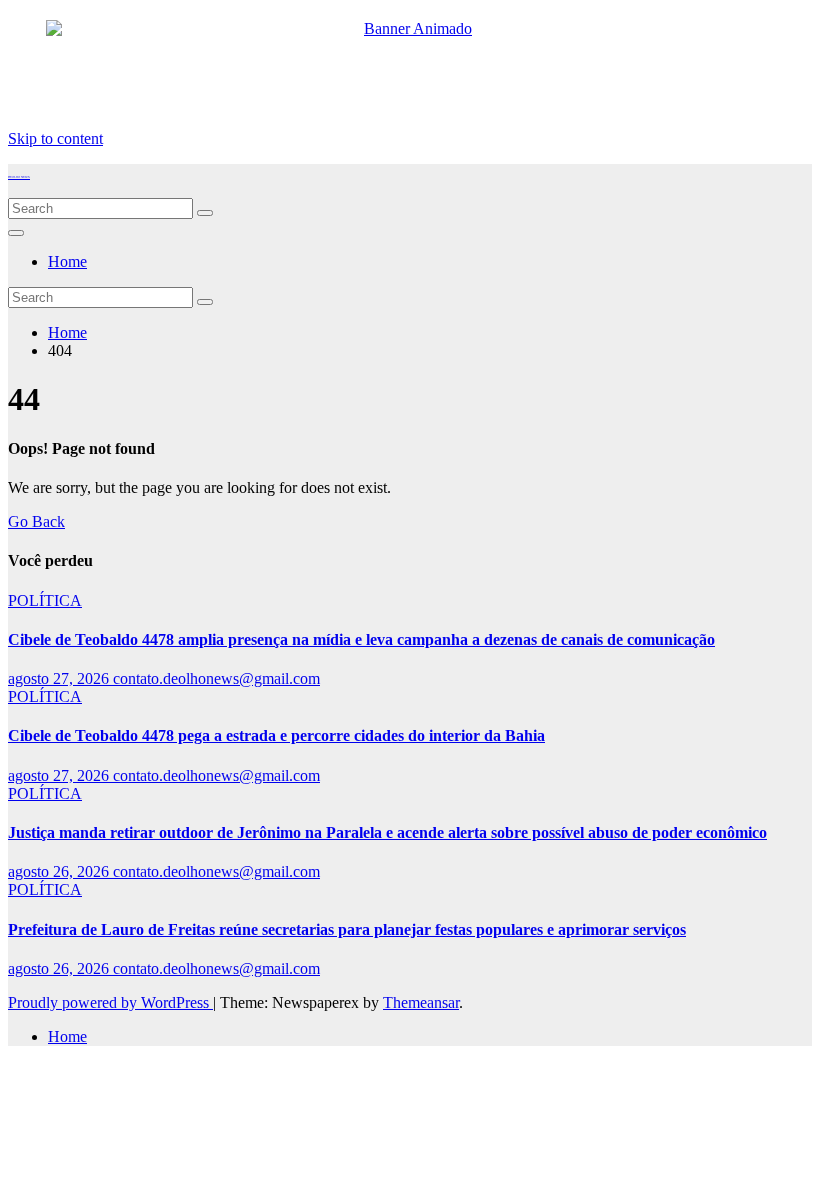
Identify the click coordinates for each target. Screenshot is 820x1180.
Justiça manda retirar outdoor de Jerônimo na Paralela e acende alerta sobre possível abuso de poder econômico (387, 832)
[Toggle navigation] (16, 233)
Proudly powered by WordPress (110, 1002)
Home (67, 261)
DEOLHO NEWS (19, 177)
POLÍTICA (45, 600)
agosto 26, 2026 (60, 871)
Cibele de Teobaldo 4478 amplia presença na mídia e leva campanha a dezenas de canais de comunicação (361, 639)
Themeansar (421, 1002)
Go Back (36, 521)
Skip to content (55, 138)
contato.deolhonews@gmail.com (216, 678)
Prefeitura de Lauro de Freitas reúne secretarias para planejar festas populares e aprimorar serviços (347, 929)
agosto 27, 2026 (60, 678)
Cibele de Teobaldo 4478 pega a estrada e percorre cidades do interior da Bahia (276, 735)
